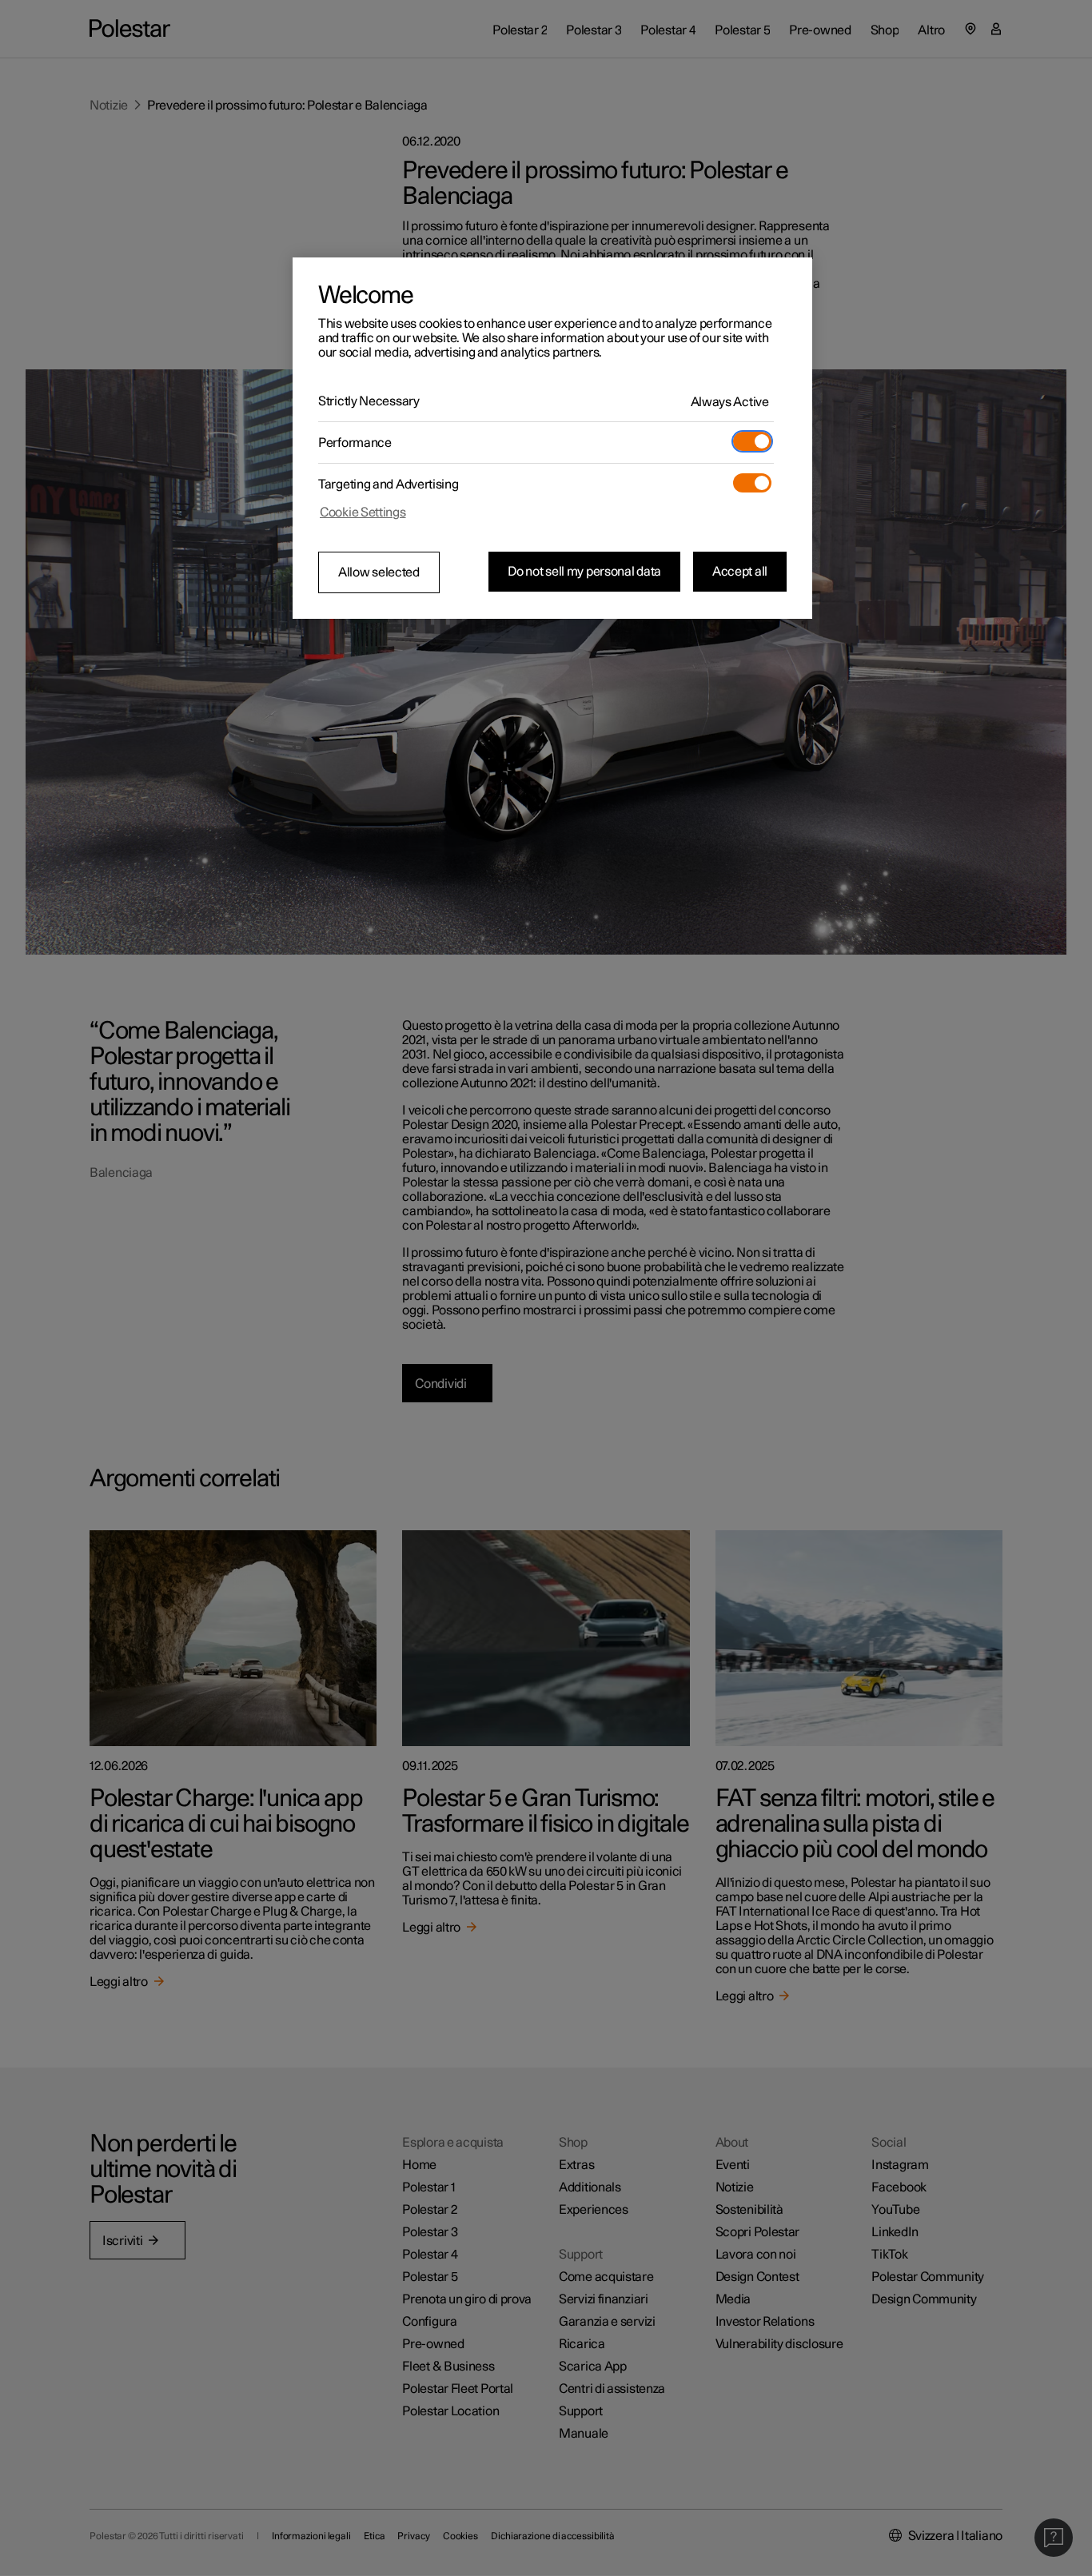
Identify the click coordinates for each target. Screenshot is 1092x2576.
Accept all (740, 572)
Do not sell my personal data (584, 572)
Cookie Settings (363, 512)
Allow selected (379, 572)
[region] (552, 438)
